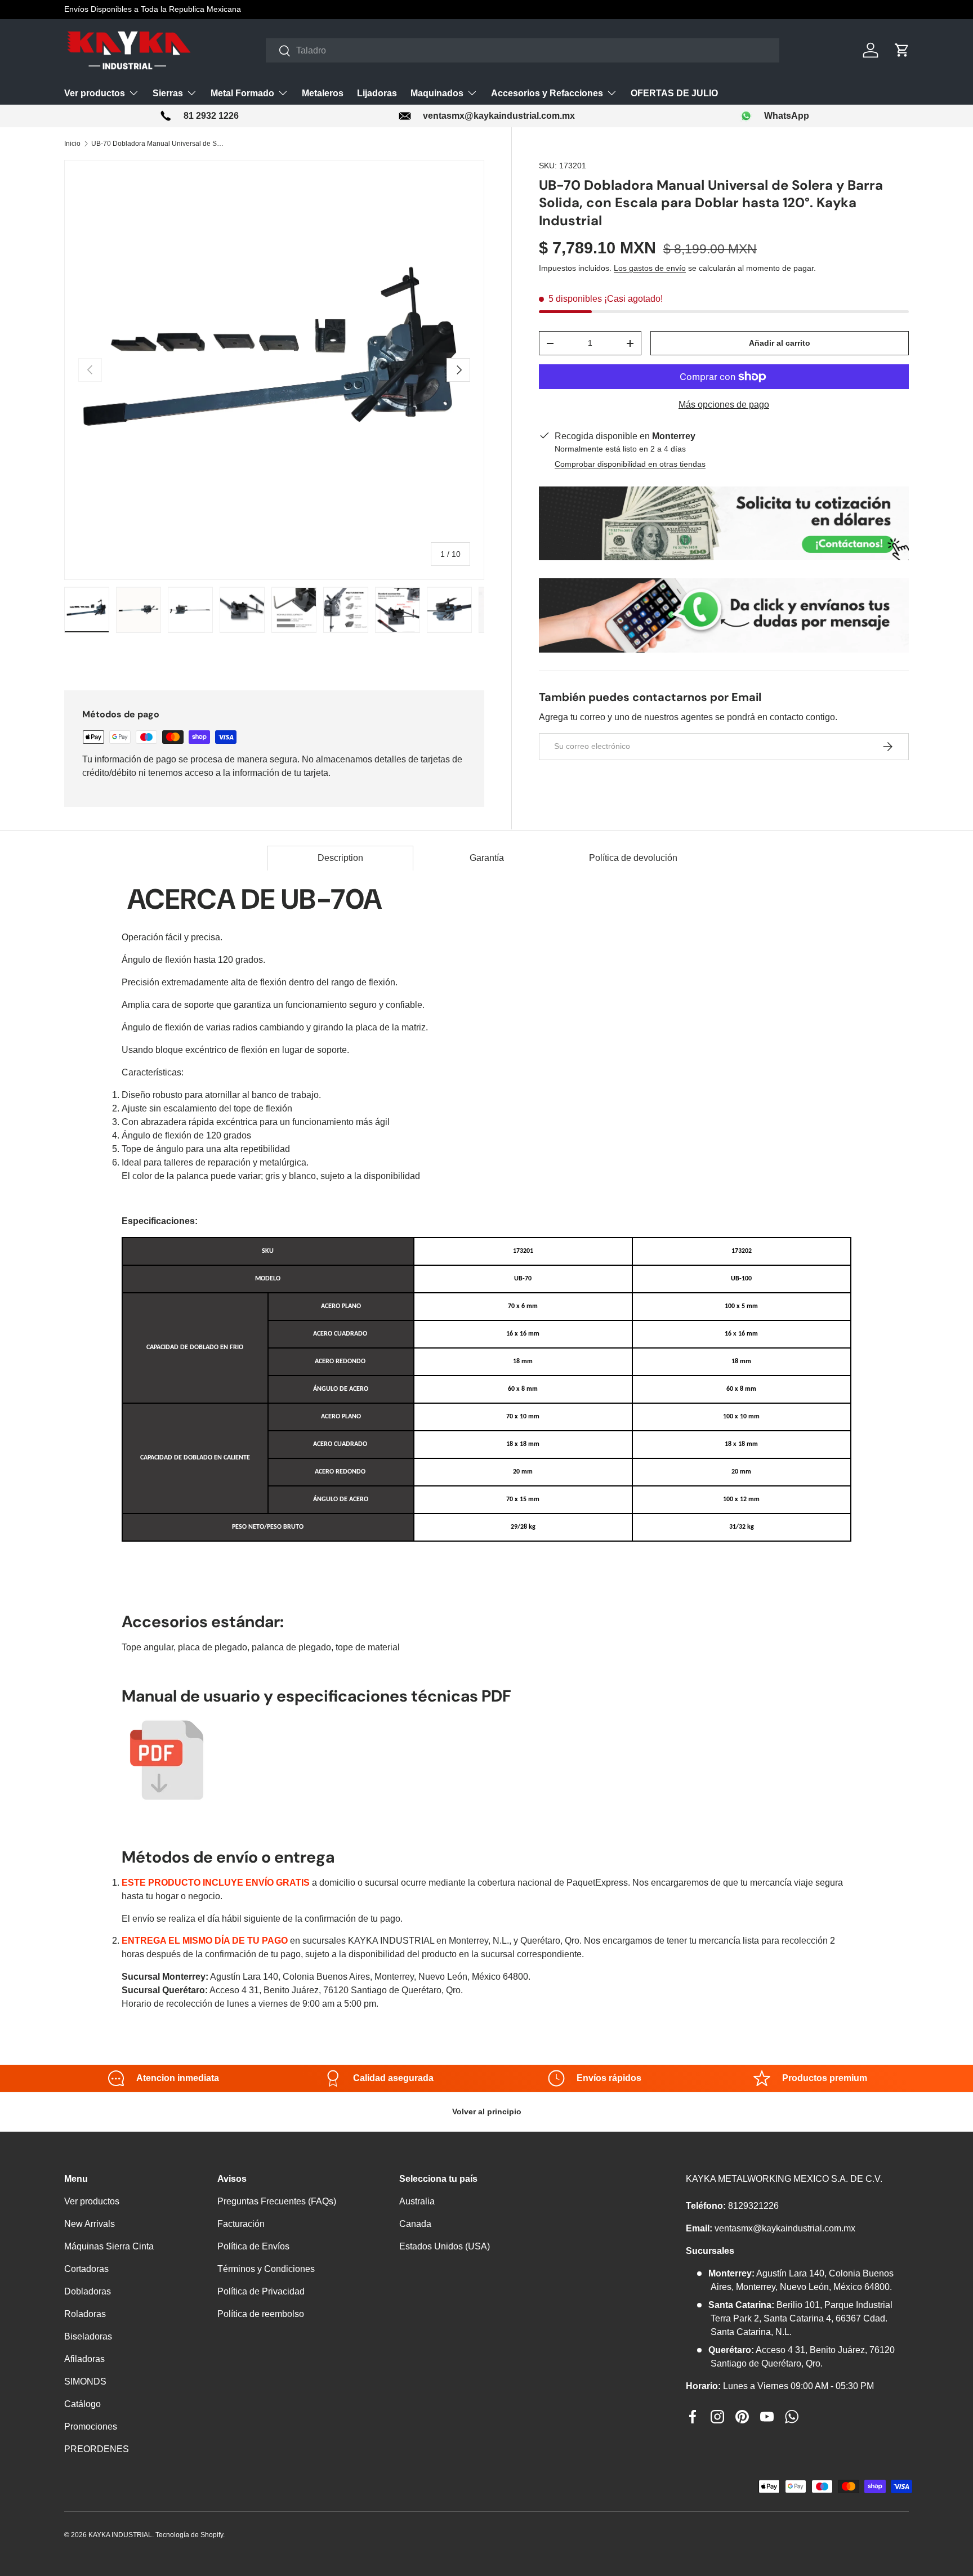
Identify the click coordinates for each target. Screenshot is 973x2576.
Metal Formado (242, 93)
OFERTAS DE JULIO (674, 93)
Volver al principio (487, 2111)
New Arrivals (90, 2224)
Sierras (168, 93)
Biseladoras (88, 2336)
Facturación (241, 2224)
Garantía (487, 858)
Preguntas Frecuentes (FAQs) (277, 2201)
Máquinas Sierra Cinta (109, 2246)
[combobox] (523, 50)
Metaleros (323, 93)
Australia (417, 2201)
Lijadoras (377, 93)
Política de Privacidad (261, 2291)
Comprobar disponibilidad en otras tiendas (630, 464)
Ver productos (95, 93)
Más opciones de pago (724, 405)
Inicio (72, 144)
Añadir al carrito (780, 343)
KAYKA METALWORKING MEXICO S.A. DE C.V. (784, 2179)
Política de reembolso (261, 2314)
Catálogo (82, 2404)
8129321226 (753, 2206)
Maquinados (437, 93)
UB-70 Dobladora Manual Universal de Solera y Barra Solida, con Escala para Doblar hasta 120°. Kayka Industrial (159, 144)
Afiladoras (84, 2359)
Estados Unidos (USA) (445, 2246)
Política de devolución (633, 858)
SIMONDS (85, 2381)
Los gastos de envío (650, 268)
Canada (415, 2224)
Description (340, 858)
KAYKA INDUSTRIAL (120, 2535)
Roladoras (85, 2314)
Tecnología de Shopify (189, 2535)
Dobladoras (88, 2291)
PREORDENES (97, 2449)
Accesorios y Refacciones (547, 93)
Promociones (91, 2427)
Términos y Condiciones (266, 2269)
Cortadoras (86, 2269)
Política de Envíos (253, 2246)
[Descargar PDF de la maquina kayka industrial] (167, 1722)
